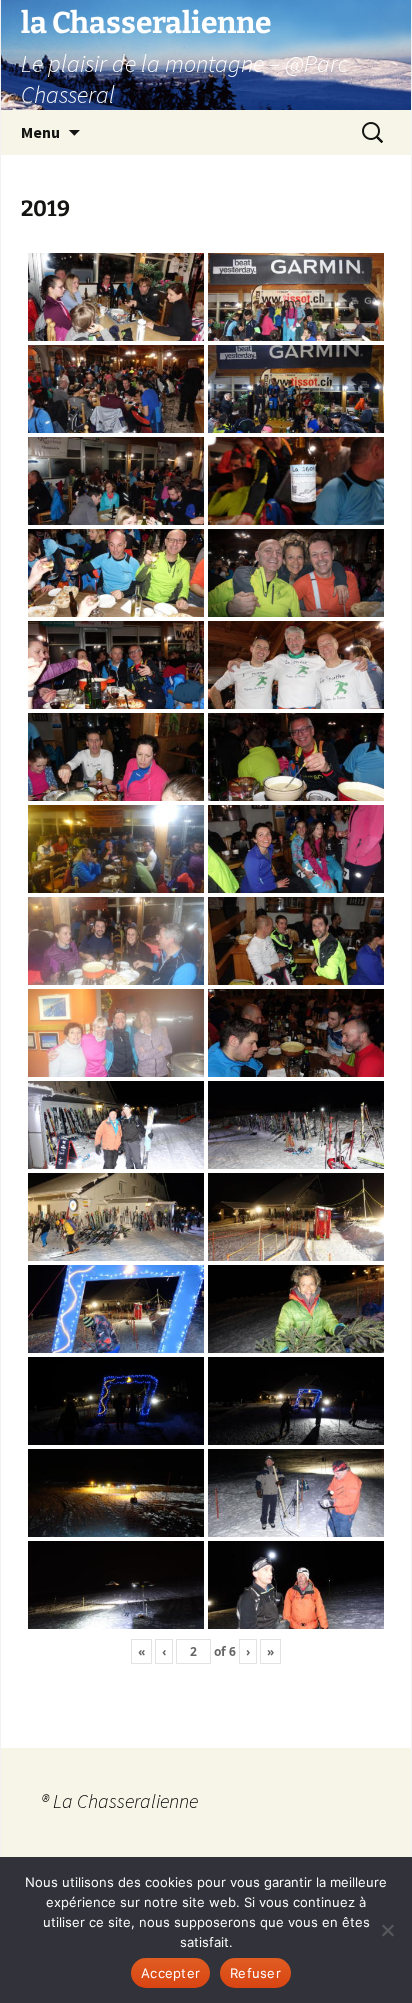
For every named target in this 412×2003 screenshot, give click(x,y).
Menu (40, 132)
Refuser (255, 1973)
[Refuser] (387, 1930)
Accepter (170, 1973)
